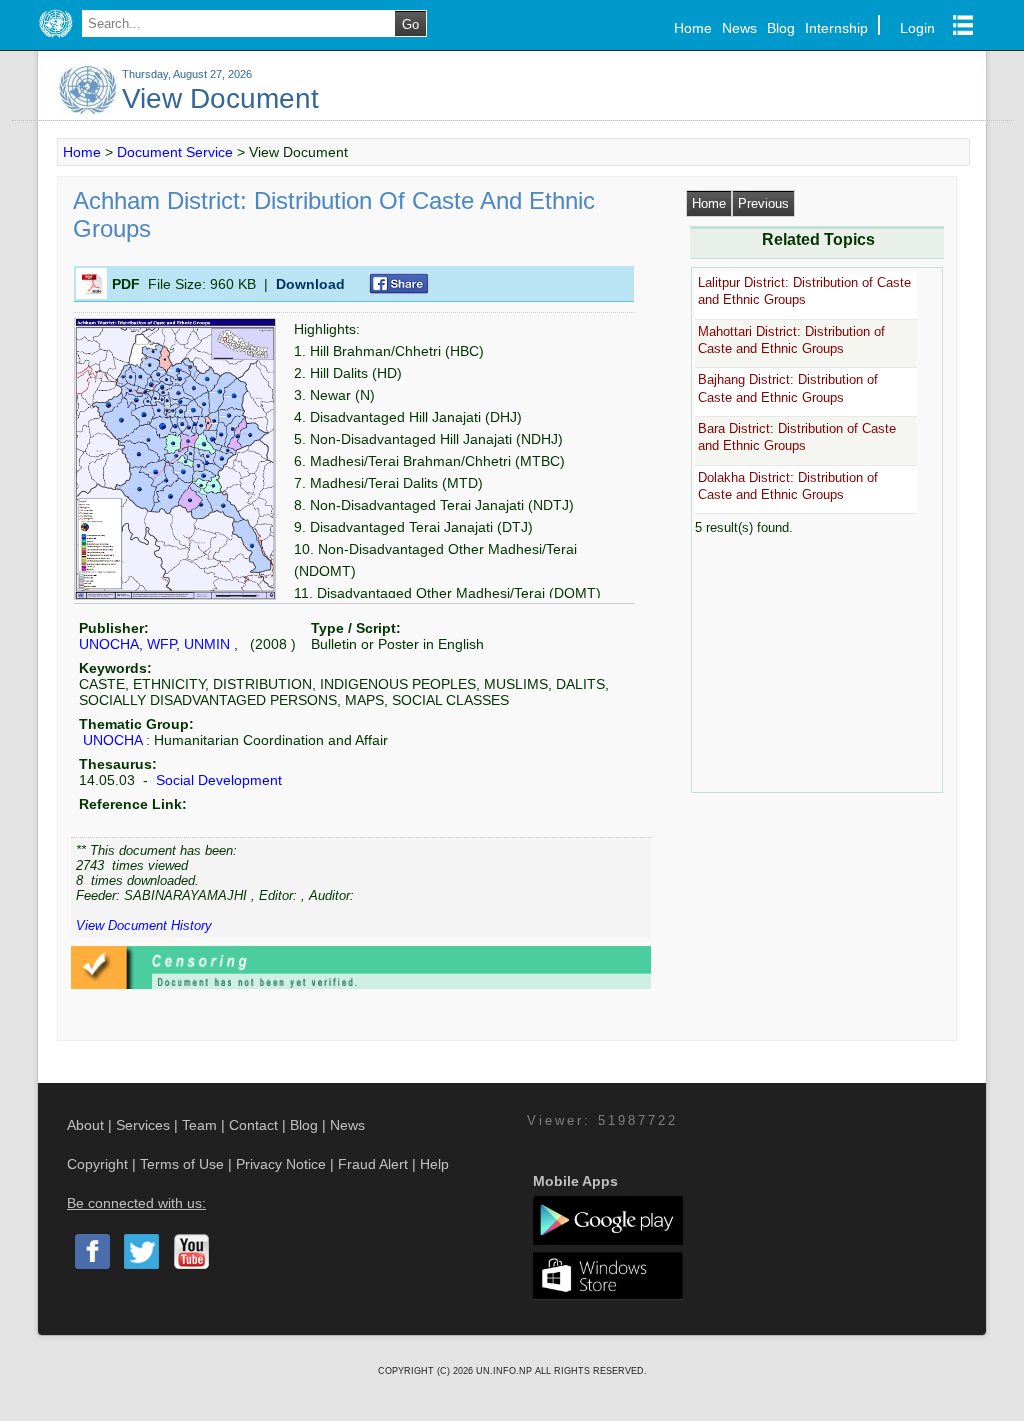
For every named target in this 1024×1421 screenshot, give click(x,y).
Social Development (217, 780)
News (739, 28)
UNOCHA (112, 740)
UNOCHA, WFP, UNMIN (154, 644)
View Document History (144, 925)
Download (310, 284)
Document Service (175, 152)
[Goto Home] (55, 38)
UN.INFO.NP (505, 1371)
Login (917, 28)
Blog (781, 28)
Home (693, 28)
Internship (836, 28)
